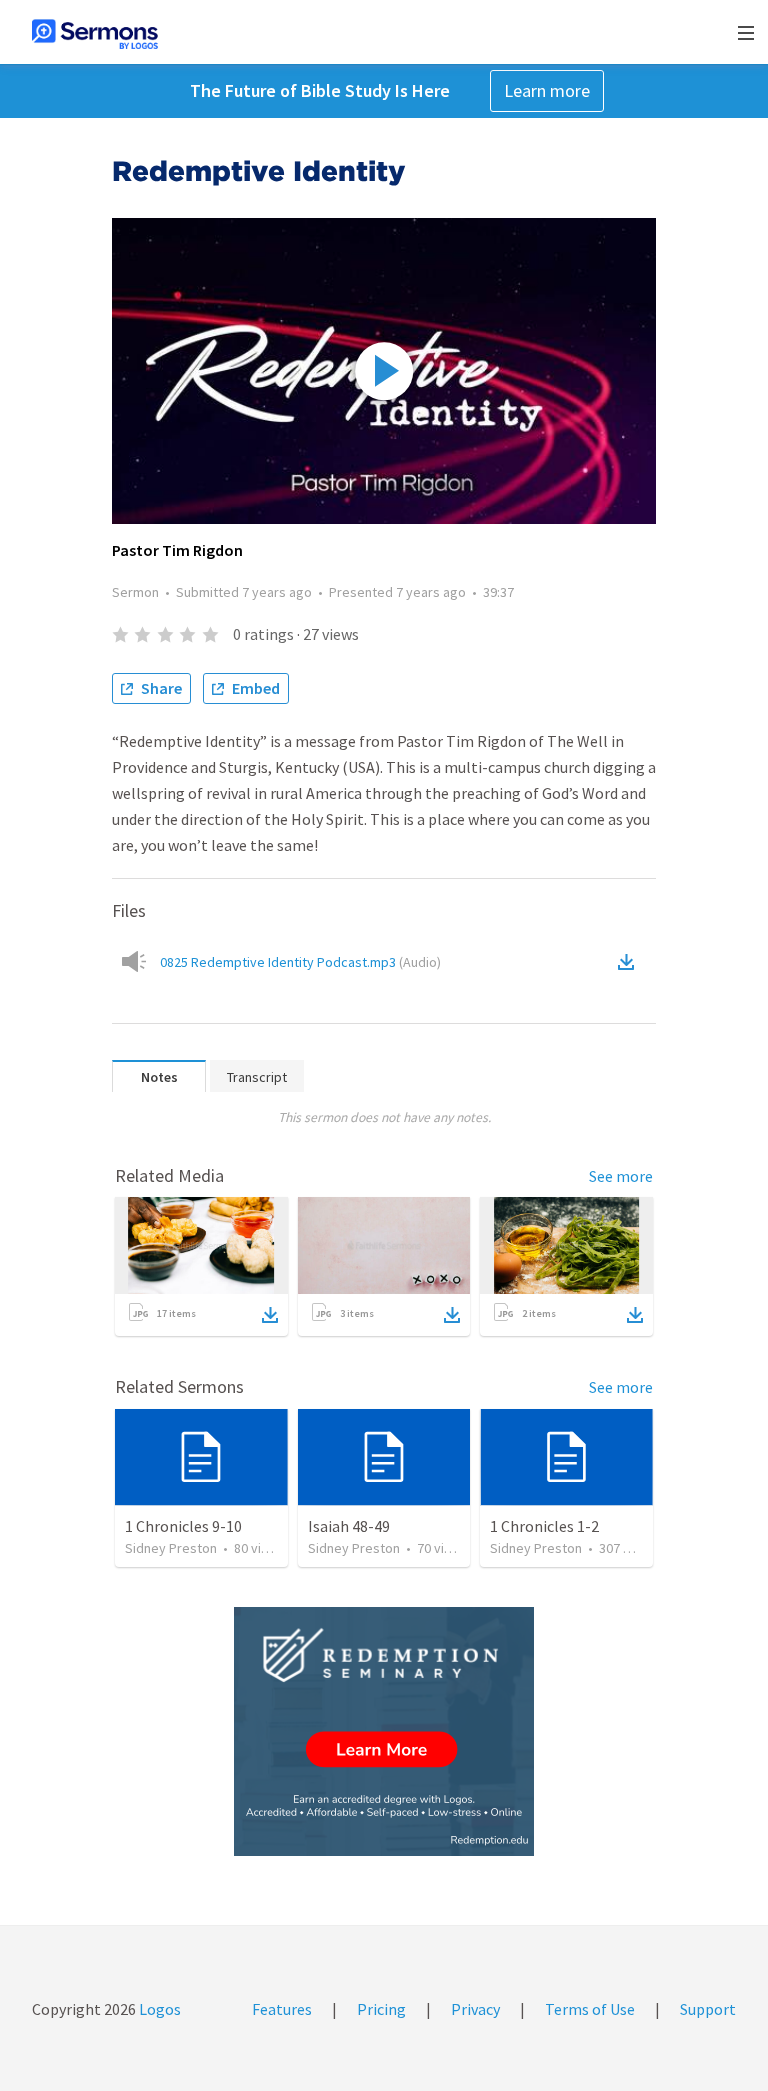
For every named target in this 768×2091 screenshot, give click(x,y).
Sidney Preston (171, 1548)
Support (708, 2009)
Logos (158, 2009)
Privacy (475, 2009)
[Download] (270, 1315)
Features (282, 2009)
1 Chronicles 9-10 (183, 1526)
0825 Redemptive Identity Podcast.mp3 (300, 962)
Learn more (547, 90)
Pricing (381, 2009)
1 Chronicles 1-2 (544, 1526)
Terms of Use (590, 2009)
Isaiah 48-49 (349, 1526)
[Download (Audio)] (630, 962)
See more (621, 1176)
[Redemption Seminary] (384, 1731)
